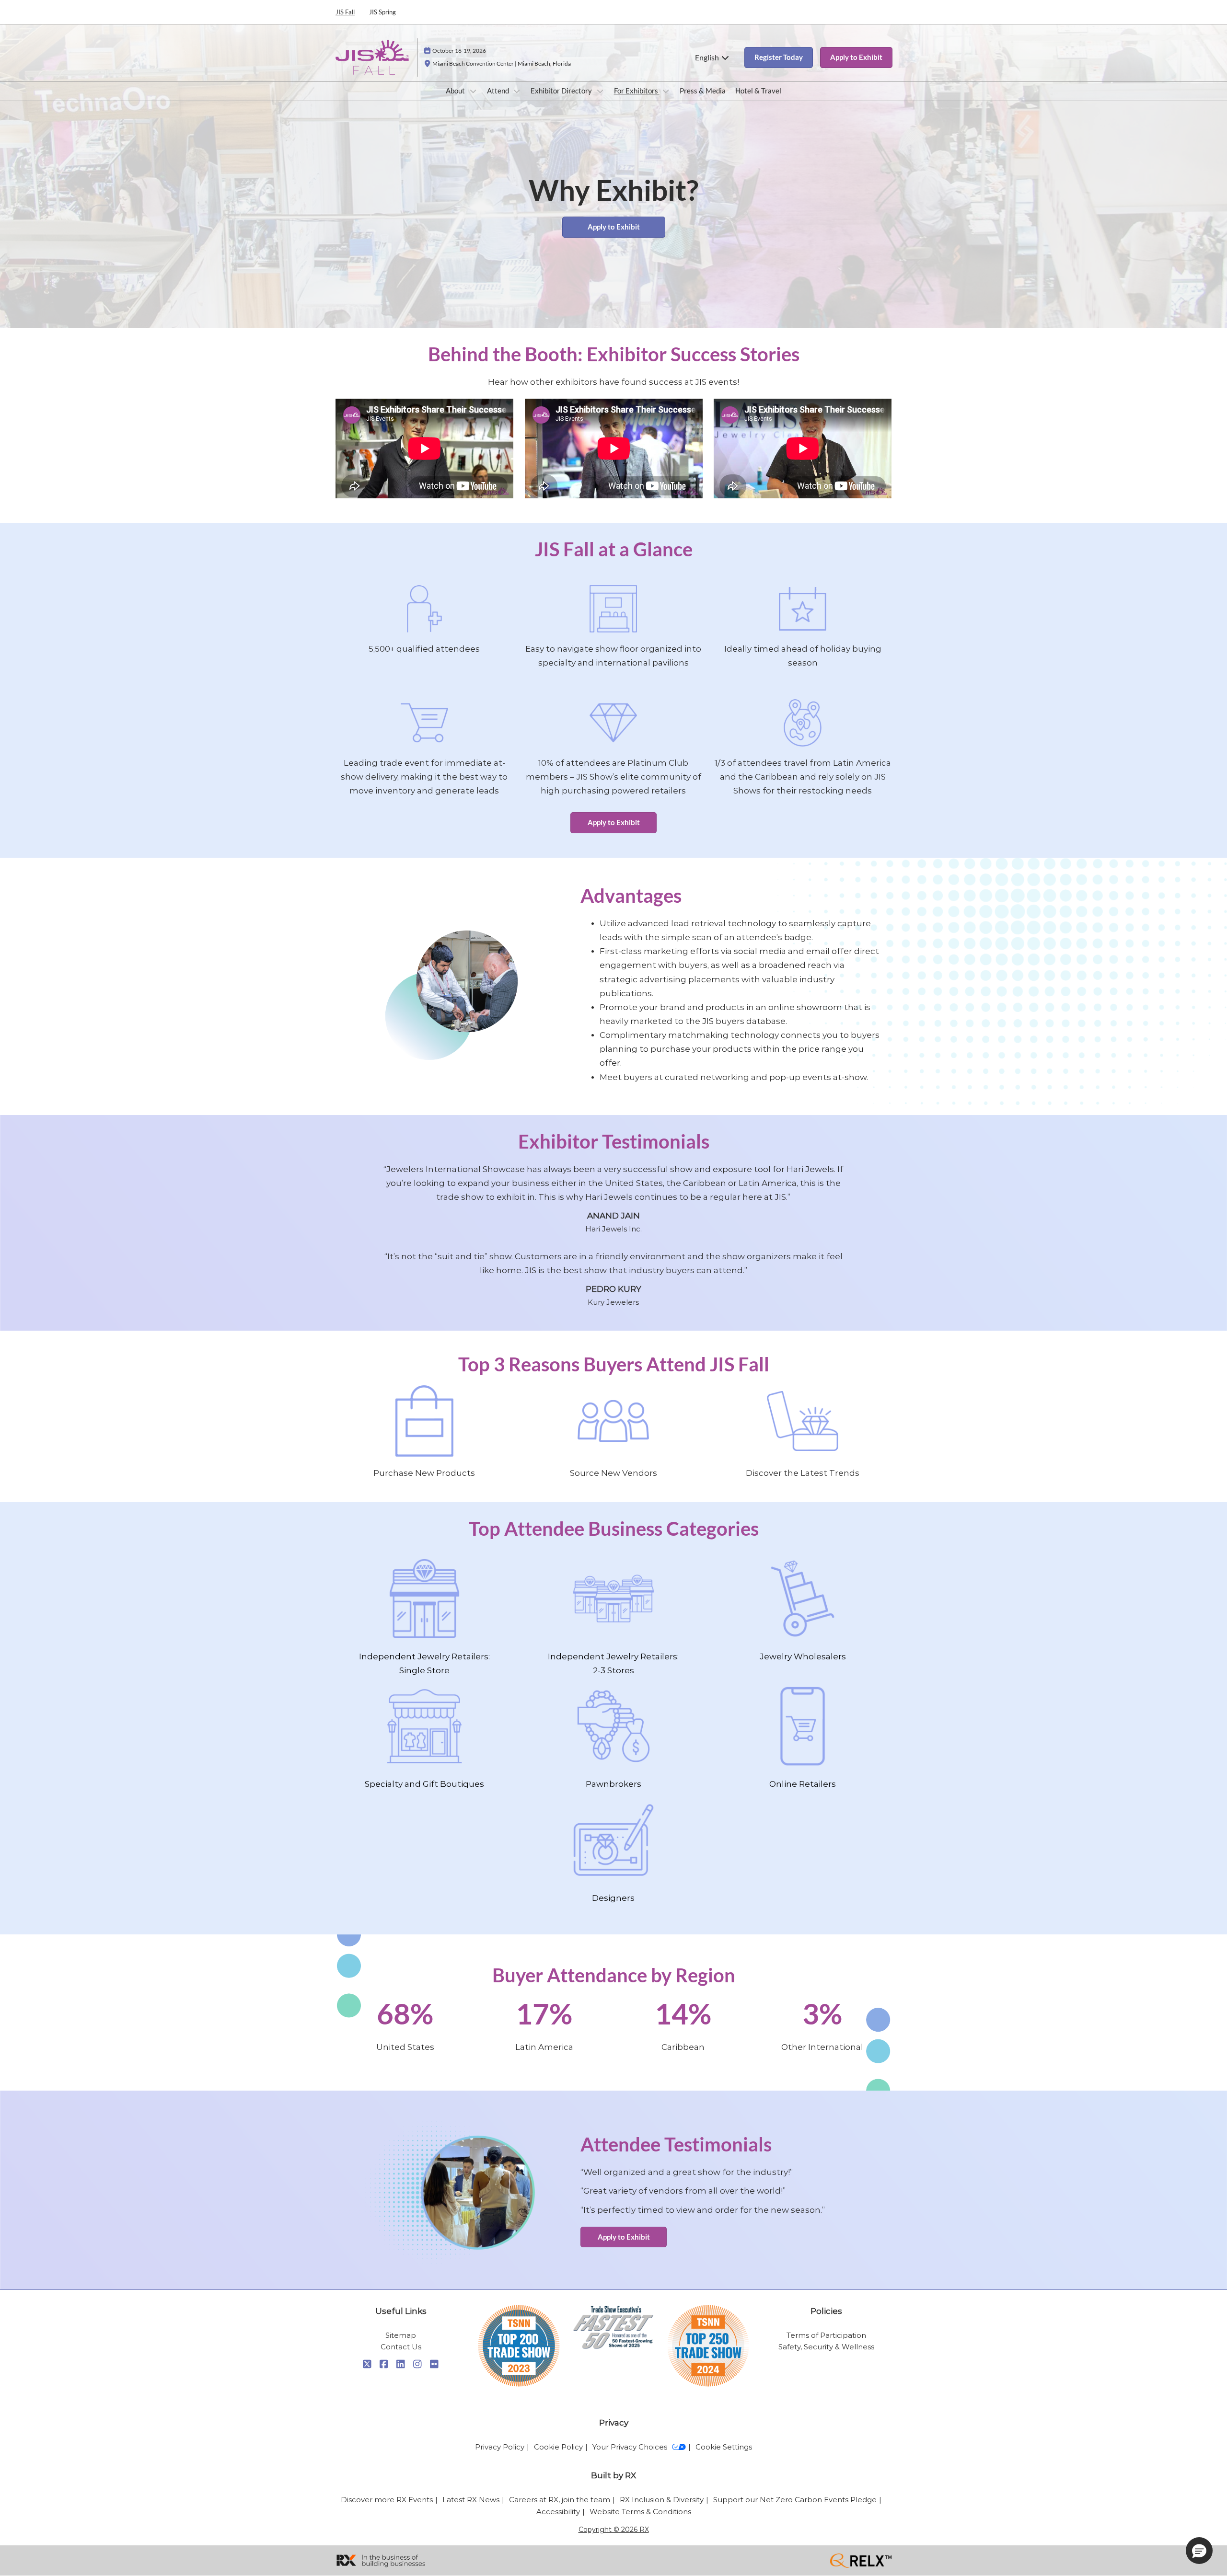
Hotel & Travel (758, 91)
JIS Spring (382, 12)
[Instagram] (418, 2364)
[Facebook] (384, 2364)
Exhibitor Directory (562, 91)
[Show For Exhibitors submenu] (666, 91)
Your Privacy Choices (630, 2447)
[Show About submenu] (473, 91)
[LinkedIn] (401, 2364)
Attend (499, 91)
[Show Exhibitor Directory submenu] (600, 91)
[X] (367, 2364)
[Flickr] (434, 2364)
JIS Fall (345, 12)
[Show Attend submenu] (517, 91)
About (456, 91)
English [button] (708, 57)
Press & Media (703, 91)
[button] (779, 57)
